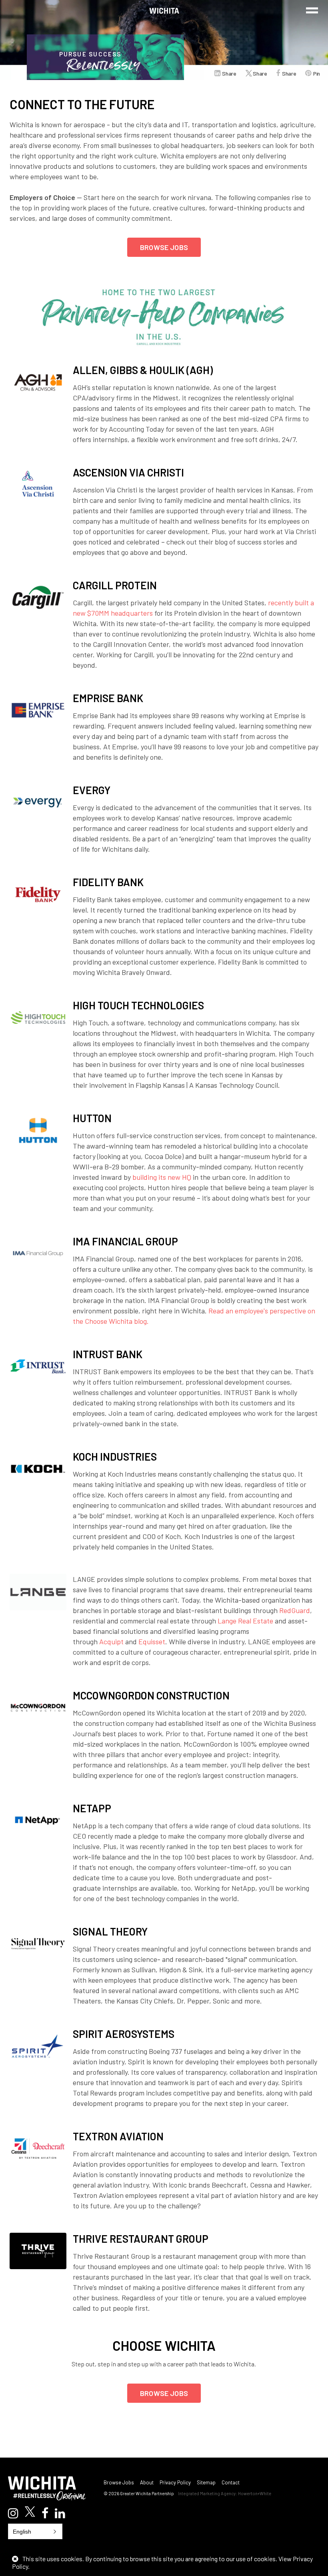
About (147, 2482)
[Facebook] (45, 2513)
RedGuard (295, 1610)
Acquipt (111, 1641)
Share (229, 73)
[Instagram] (13, 2513)
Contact (231, 2482)
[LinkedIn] (60, 2513)
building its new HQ (162, 1177)
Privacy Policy (175, 2482)
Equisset (152, 1641)
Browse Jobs (164, 247)
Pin (317, 73)
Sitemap (206, 2482)
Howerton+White (255, 2493)
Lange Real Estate (245, 1621)
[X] (30, 2512)
